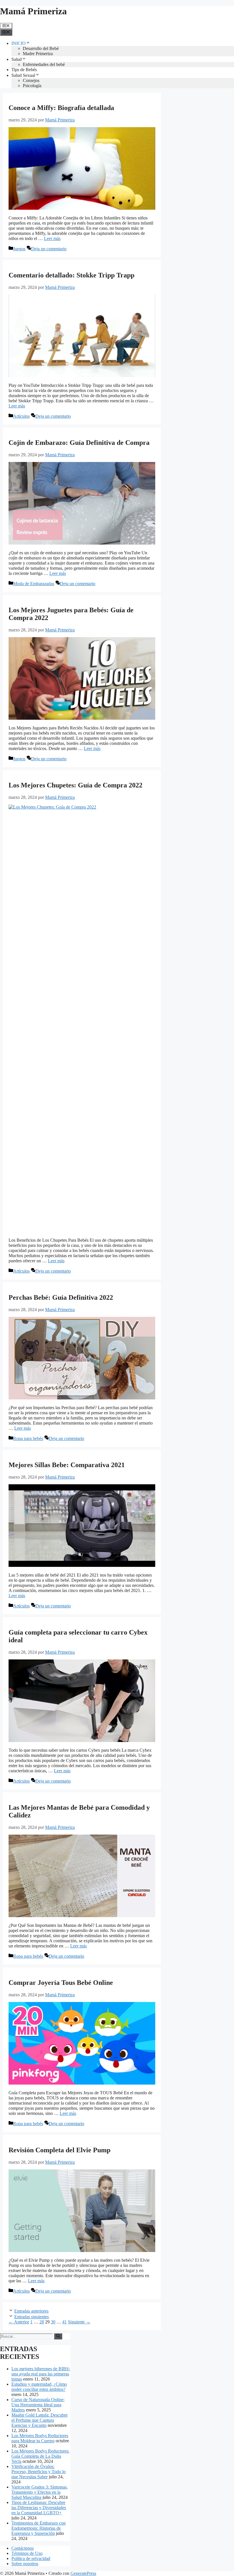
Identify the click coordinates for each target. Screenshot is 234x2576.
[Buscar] (58, 2336)
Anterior (19, 2322)
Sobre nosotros (25, 2564)
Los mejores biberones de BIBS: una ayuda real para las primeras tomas (41, 2374)
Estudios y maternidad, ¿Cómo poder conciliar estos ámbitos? (39, 2387)
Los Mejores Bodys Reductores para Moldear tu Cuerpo (40, 2438)
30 (53, 2322)
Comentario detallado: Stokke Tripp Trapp (71, 275)
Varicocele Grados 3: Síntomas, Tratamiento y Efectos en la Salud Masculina (40, 2492)
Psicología (32, 86)
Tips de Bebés (24, 70)
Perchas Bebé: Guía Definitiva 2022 (61, 1297)
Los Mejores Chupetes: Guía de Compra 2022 (75, 785)
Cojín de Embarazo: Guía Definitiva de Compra (79, 443)
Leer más (52, 238)
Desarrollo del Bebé (41, 48)
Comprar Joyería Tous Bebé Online (61, 1983)
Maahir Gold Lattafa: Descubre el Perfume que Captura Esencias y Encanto (40, 2420)
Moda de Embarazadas (34, 584)
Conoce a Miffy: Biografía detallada (61, 108)
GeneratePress (83, 2573)
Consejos (31, 80)
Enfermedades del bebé (44, 64)
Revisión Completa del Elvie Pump (59, 2150)
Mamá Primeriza (33, 11)
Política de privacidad (31, 2558)
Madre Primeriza (38, 54)
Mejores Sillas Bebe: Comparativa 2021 (67, 1465)
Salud (17, 59)
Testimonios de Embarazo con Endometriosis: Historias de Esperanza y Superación (39, 2528)
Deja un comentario (49, 249)
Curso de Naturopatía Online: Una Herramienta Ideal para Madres (38, 2405)
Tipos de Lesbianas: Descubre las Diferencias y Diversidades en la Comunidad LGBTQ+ (39, 2508)
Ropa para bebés (28, 1438)
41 (64, 2322)
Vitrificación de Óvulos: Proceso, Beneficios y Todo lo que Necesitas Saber (39, 2472)
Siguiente (79, 2322)
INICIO (19, 43)
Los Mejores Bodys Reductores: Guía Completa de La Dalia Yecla (40, 2456)
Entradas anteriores (31, 2311)
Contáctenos (23, 2548)
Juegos (19, 249)
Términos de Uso (27, 2553)
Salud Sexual (23, 75)
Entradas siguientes (32, 2317)
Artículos (21, 416)
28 (42, 2322)
